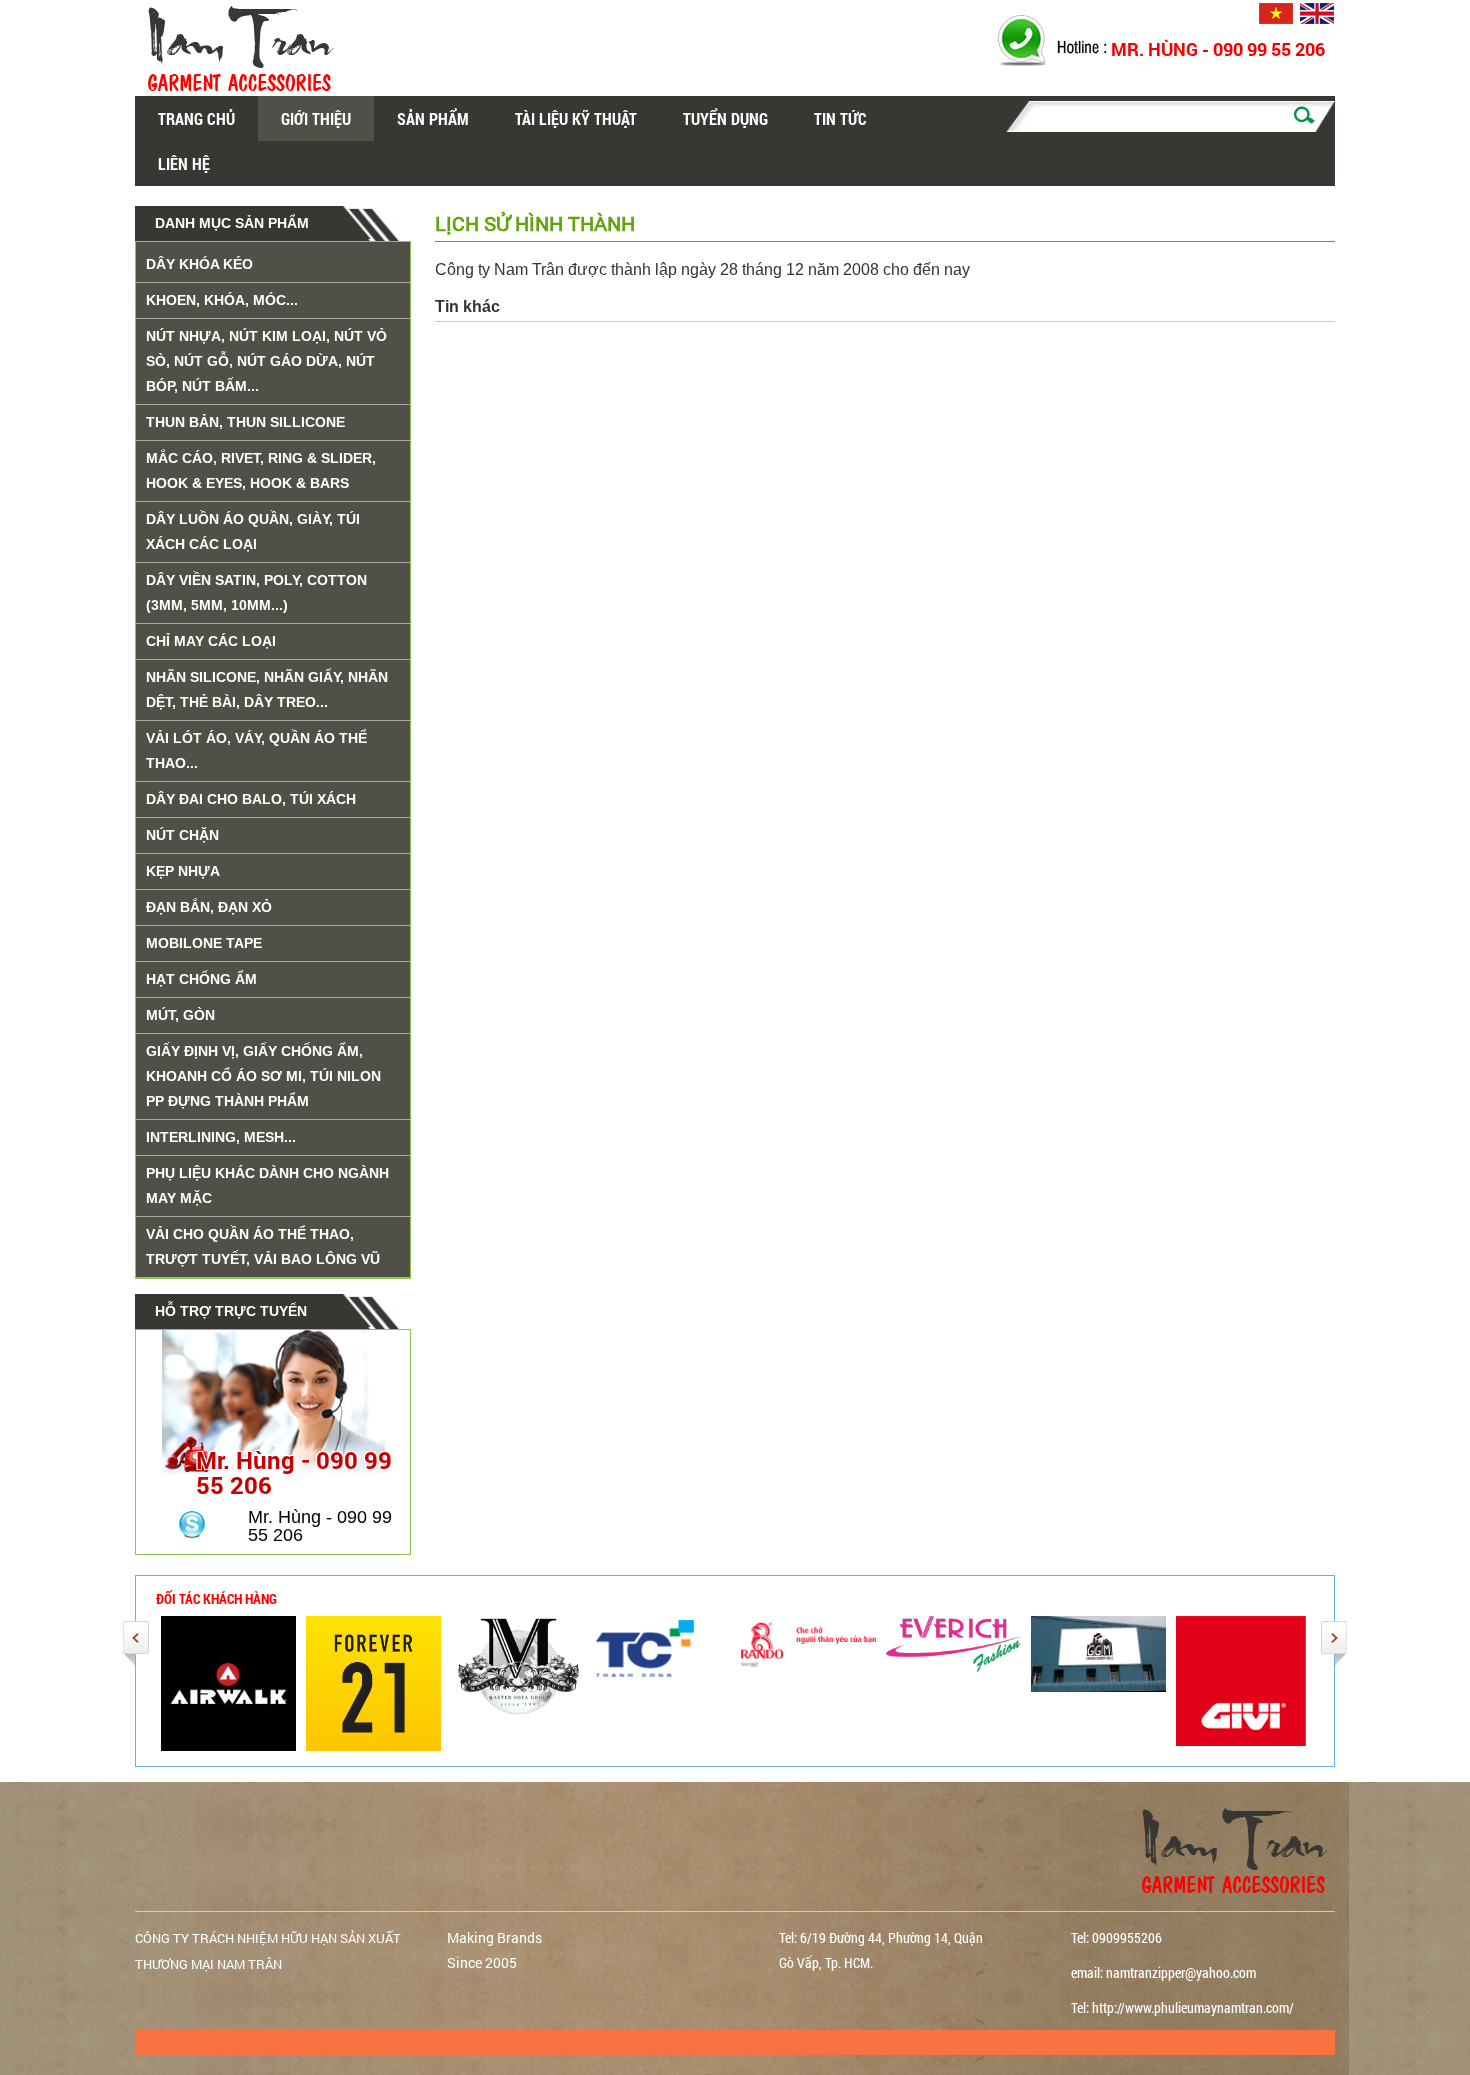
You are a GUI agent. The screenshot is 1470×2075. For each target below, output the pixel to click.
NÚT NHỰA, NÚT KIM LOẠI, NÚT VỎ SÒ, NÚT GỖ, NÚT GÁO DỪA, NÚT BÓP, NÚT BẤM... (266, 361)
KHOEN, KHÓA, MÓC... (222, 300)
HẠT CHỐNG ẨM (201, 979)
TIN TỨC (840, 118)
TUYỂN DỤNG (725, 118)
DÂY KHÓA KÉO (199, 264)
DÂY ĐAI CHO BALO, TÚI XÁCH (251, 799)
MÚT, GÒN (180, 1015)
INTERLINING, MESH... (221, 1137)
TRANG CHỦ (196, 118)
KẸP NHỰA (183, 871)
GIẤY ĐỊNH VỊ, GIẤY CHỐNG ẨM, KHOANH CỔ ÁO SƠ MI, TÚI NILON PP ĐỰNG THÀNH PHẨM (263, 1076)
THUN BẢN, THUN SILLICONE (245, 422)
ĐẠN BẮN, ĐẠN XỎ (209, 907)
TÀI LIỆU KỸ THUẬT (576, 118)
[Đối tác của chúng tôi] (373, 1682)
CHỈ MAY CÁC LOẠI (211, 641)
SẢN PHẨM (433, 118)
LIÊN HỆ (184, 163)
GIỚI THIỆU (316, 118)
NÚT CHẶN (182, 835)
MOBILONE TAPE (204, 943)
